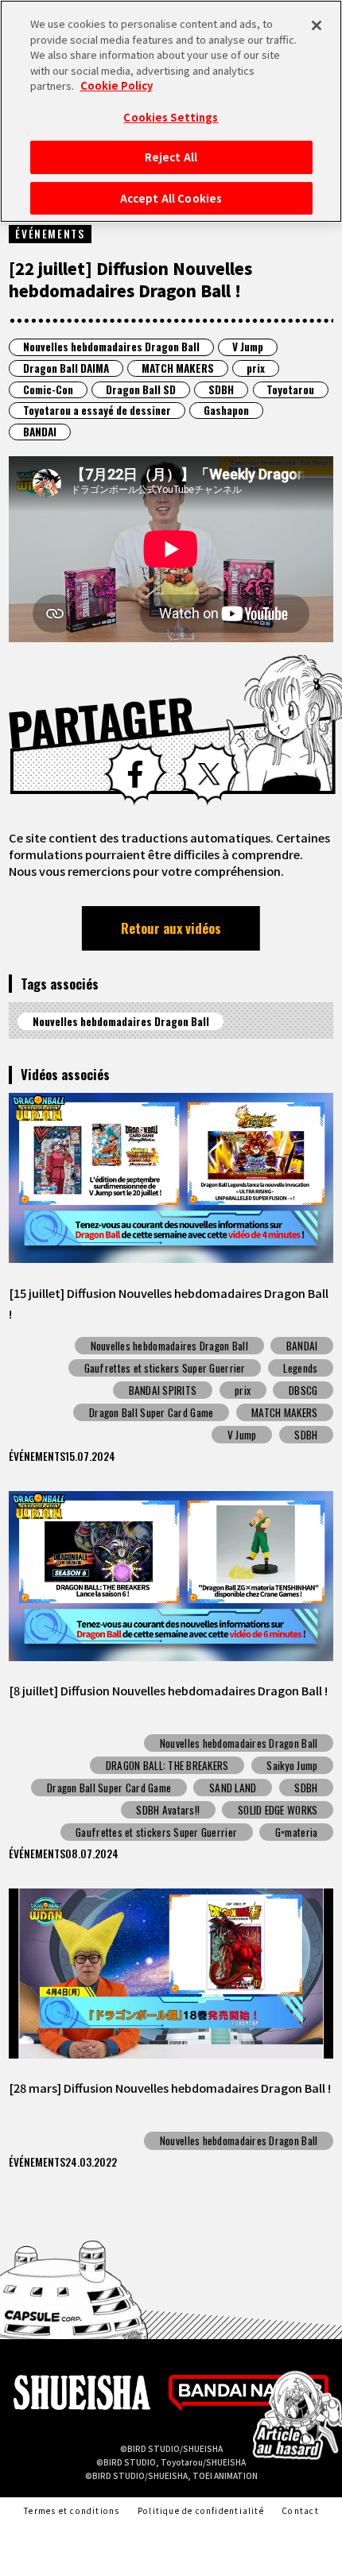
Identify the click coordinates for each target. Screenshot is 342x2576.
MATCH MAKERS (178, 368)
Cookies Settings (171, 117)
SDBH (221, 389)
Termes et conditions (71, 2510)
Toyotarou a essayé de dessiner (97, 410)
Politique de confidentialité (201, 2510)
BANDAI (40, 432)
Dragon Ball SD (141, 389)
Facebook (136, 774)
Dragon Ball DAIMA (66, 368)
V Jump (248, 347)
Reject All (171, 157)
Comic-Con (48, 389)
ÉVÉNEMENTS (50, 234)
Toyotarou (290, 389)
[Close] (317, 25)
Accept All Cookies (171, 198)
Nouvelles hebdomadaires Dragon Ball (111, 347)
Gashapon (226, 410)
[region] (171, 111)
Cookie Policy (117, 85)
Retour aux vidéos (171, 928)
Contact (300, 2510)
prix (256, 368)
